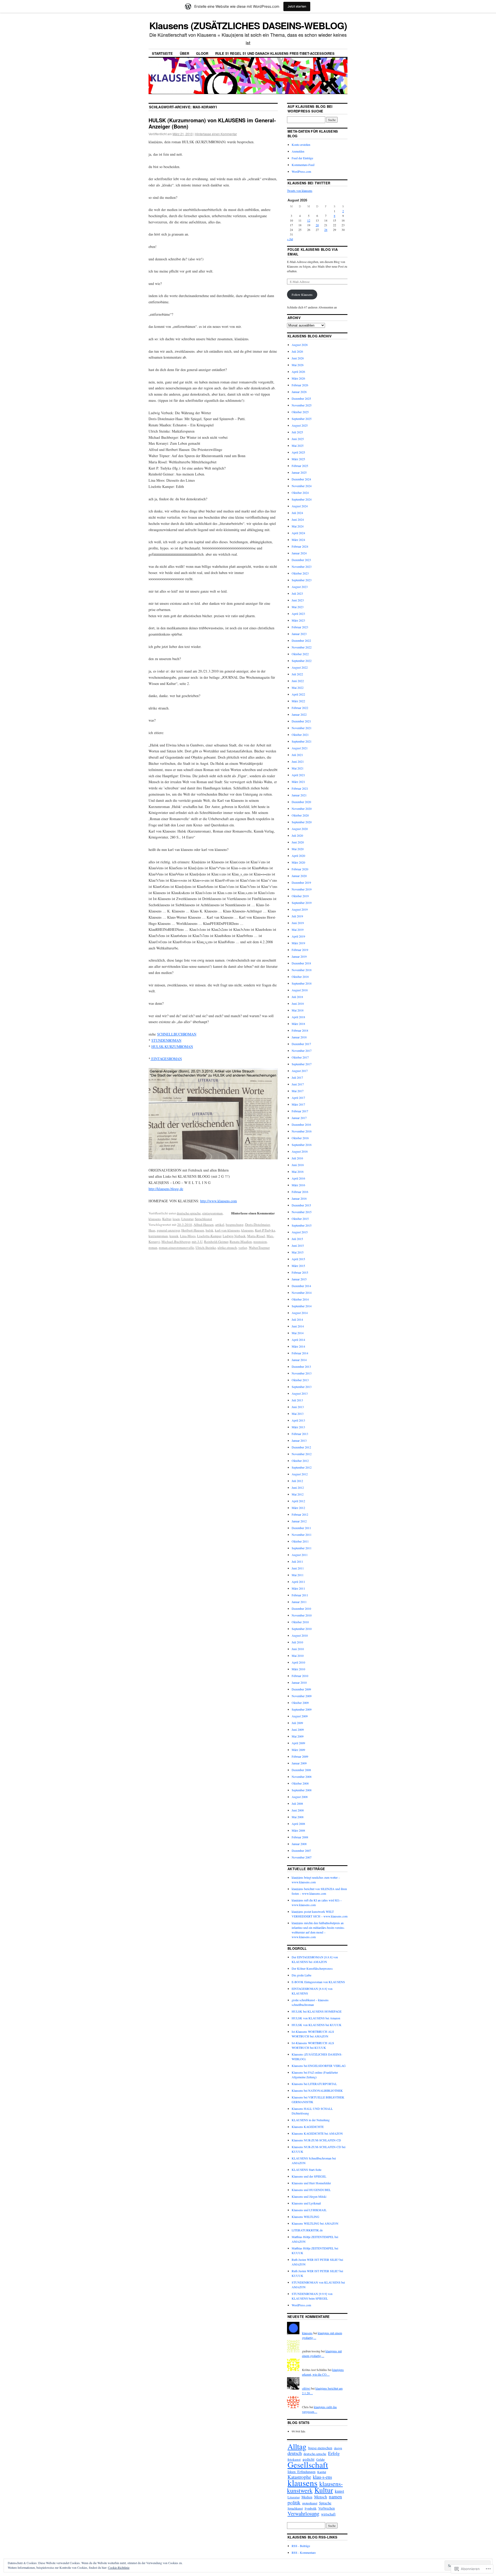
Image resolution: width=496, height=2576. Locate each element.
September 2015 (302, 1225)
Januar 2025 (299, 472)
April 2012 (298, 1501)
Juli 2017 (297, 1077)
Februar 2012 (300, 1514)
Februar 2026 (300, 385)
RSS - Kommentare (304, 2552)
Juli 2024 (297, 513)
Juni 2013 (298, 1407)
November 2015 (302, 1212)
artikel (220, 1225)
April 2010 (298, 1662)
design (338, 2448)
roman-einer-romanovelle (176, 1248)
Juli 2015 (297, 1239)
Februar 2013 (300, 1434)
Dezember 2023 (301, 560)
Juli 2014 (297, 1319)
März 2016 (298, 1185)
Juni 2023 (298, 600)
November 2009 (302, 1696)
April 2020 (298, 856)
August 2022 (300, 667)
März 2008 (298, 1830)
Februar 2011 (300, 1595)
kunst (339, 2491)
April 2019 (298, 936)
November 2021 (302, 728)
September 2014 (302, 1306)
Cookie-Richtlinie (119, 2567)
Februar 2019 (300, 950)
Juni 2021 (298, 761)
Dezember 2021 (301, 721)
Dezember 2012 (301, 1447)
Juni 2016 (298, 1165)
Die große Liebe (301, 1975)
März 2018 (298, 1024)
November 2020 (302, 809)
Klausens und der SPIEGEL (309, 2176)
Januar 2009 (299, 1763)
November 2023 (302, 566)
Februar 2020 (300, 869)
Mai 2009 (298, 1736)
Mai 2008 (298, 1817)
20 (317, 225)
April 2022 (298, 694)
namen (335, 2496)
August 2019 (300, 909)
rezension (260, 1242)
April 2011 (298, 1582)
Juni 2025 (298, 439)
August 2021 (300, 748)
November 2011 (302, 1535)
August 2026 (300, 345)
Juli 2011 (297, 1561)
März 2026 (298, 378)
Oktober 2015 (300, 1219)
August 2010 (300, 1635)
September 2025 (302, 419)
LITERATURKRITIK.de (307, 2230)
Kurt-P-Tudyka (265, 1230)
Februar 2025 (300, 466)
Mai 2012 (298, 1494)
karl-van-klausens (227, 1230)
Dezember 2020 (301, 802)
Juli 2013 (297, 1400)
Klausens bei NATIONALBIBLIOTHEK (317, 2090)
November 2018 (302, 970)
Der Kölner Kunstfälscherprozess (312, 1968)
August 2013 (300, 1393)
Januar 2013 (299, 1440)
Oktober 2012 (300, 1461)
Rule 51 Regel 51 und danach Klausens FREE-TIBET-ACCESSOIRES (275, 53)
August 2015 (300, 1232)
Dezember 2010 (301, 1608)
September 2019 (302, 903)
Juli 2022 (297, 674)
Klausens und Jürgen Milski (309, 2196)
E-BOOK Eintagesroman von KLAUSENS (318, 1982)
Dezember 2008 (301, 1770)
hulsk (210, 1230)
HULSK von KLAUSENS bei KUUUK (317, 2025)
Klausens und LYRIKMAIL (309, 2210)
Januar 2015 (299, 1279)
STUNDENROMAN (166, 1040)
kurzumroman (158, 1236)
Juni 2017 (298, 1084)
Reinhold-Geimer (216, 1242)
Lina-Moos (188, 1236)
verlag (243, 1248)
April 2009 (298, 1743)
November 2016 (302, 1131)
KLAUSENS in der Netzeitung (311, 2120)
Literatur (187, 1219)
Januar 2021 (299, 795)
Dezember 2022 (301, 640)
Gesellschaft (308, 2465)
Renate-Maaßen (241, 1242)
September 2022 (302, 661)
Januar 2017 (299, 1118)
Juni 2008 (298, 1810)
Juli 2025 (297, 432)
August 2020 (300, 829)
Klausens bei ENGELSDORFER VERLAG (319, 2066)
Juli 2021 (297, 755)
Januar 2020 (299, 876)
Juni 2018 (298, 1003)
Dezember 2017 (301, 1044)
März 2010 (298, 1669)
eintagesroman (212, 1213)
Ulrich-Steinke (206, 1248)
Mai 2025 (298, 445)
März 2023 (298, 620)
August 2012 (300, 1474)
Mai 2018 (298, 1010)
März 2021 (298, 782)
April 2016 (298, 1178)
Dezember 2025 (301, 398)
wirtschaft (328, 2514)
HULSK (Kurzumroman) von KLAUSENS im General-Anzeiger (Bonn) (212, 123)
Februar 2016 (300, 1192)
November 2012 (302, 1454)
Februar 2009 (300, 1756)
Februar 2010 (300, 1676)
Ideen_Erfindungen (301, 2472)
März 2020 (298, 862)
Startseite (162, 53)
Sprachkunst (203, 1219)
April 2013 (298, 1420)
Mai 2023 (298, 607)
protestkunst (310, 2503)
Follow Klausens (302, 294)
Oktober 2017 (300, 1057)
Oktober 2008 (300, 1783)
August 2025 (300, 425)
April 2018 (298, 1017)
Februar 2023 (300, 627)
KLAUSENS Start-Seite (307, 2170)
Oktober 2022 (300, 654)
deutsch (295, 2453)
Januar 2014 (299, 1360)
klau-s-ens (322, 2477)
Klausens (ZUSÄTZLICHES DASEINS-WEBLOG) (248, 25)
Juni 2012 (298, 1487)
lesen (176, 1219)
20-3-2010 (185, 1225)
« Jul (290, 239)
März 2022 (298, 701)
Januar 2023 (299, 634)
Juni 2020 (298, 842)
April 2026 (298, 372)
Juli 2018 (297, 997)
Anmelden (298, 151)
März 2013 (298, 1427)
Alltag (297, 2446)
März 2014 (298, 1346)
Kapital (322, 2472)
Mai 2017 (298, 1091)
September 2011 (302, 1548)
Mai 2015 (298, 1252)
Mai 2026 (298, 365)
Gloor (202, 53)
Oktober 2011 (300, 1541)
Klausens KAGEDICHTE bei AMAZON (317, 2133)
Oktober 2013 (300, 1380)
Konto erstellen (301, 145)
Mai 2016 (298, 1172)
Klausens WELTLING (305, 2217)
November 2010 (302, 1615)
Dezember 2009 (301, 1689)
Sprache (325, 2503)
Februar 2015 (300, 1272)
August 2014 (300, 1313)
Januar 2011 (299, 1602)
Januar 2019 (299, 956)
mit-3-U (197, 1242)
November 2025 (302, 405)
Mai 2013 (298, 1414)
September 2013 (302, 1387)
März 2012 (298, 1508)
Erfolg (334, 2453)
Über (184, 53)
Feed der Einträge (302, 158)
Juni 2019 (298, 923)
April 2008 (298, 1824)
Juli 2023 (297, 593)
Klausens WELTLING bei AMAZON (315, 2223)
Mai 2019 (298, 930)
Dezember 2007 (301, 1850)
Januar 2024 (299, 553)
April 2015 (298, 1259)
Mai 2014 (298, 1333)
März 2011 (298, 1588)
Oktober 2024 (300, 493)
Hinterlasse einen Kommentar (216, 134)
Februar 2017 (300, 1111)
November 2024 (302, 486)
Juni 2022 (298, 681)
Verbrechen (327, 2508)
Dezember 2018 (301, 963)
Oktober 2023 (300, 573)
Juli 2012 (297, 1481)
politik (294, 2502)
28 (326, 230)
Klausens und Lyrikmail (306, 2203)
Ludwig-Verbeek (234, 1236)
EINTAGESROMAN (166, 1059)
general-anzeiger (168, 1230)
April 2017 (298, 1098)
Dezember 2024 (301, 479)
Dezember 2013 (301, 1366)
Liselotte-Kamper (209, 1236)
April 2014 (298, 1340)
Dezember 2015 (301, 1205)
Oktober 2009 (300, 1703)
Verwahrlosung (303, 2513)
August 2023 (300, 587)
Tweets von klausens (300, 191)
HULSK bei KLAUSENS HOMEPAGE (317, 2011)
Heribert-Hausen (193, 1230)
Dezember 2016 (301, 1124)
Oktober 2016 (300, 1138)
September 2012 (302, 1467)
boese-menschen (320, 2448)
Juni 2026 (298, 358)
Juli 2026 (297, 351)
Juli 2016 (297, 1158)
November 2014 (302, 1293)
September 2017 (302, 1064)
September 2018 (302, 983)
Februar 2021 (300, 788)
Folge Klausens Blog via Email (313, 252)
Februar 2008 (300, 1837)
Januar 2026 (299, 392)
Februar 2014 (300, 1353)
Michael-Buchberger (176, 1242)
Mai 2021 (298, 768)
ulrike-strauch (227, 1248)
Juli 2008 (297, 1803)
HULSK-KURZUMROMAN (172, 1047)
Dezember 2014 (301, 1286)
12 (309, 220)
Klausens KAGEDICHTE (308, 2127)
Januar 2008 (299, 1844)
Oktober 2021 (300, 735)
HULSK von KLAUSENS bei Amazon (316, 2018)
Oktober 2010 (300, 1622)
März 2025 (298, 459)
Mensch (321, 2497)
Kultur (167, 1219)
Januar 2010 (299, 1682)
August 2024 (300, 506)
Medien (307, 2497)
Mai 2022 (298, 688)
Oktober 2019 (300, 896)
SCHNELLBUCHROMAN (177, 1034)
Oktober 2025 (300, 412)
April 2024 (298, 533)
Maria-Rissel (256, 1236)
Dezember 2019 (301, 882)
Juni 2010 (298, 1649)
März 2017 (298, 1104)
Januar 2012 (299, 1521)
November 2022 (302, 647)
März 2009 (298, 1750)
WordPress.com (301, 171)
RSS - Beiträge (301, 2546)
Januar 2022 (299, 714)
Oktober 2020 (300, 815)
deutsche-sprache (189, 1213)
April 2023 (298, 614)
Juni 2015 (298, 1245)
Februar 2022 (300, 708)
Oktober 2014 (300, 1299)
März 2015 (298, 1266)
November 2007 (302, 1857)
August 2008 (300, 1797)
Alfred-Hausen (204, 1225)
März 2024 (298, 540)
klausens (155, 1219)
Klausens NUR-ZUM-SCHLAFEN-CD (316, 2140)
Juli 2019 (297, 916)
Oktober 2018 (300, 977)
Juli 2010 (297, 1642)
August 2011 (300, 1555)
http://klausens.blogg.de (166, 1189)
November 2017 (302, 1051)
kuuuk (174, 1236)
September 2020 (302, 822)
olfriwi (306, 2388)
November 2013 (302, 1373)
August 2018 (300, 990)
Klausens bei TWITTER (309, 183)
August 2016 (300, 1151)
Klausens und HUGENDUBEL (311, 2190)
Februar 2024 (300, 546)
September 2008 (302, 1790)
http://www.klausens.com (219, 1201)
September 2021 (302, 741)
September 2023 (302, 580)
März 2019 (298, 943)
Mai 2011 (298, 1575)
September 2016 (302, 1145)
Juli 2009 (297, 1723)
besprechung (235, 1225)
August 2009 (300, 1716)
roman (153, 1248)
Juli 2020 (297, 835)
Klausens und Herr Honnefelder (311, 2183)
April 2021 (298, 775)
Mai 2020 (298, 849)
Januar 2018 (299, 1037)
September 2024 (302, 499)
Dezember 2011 (301, 1528)
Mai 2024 (298, 526)
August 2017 (300, 1071)
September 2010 (302, 1629)
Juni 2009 (298, 1729)
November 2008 (302, 1777)
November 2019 (302, 889)
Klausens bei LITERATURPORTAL (314, 2084)
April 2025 (298, 452)
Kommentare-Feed (303, 165)
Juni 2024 (298, 519)
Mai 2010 (298, 1656)
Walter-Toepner (259, 1248)
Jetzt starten (297, 6)
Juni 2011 (298, 1568)
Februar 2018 (300, 1030)
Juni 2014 (298, 1326)
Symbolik (311, 2508)
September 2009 (302, 1709)
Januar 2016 (299, 1198)
